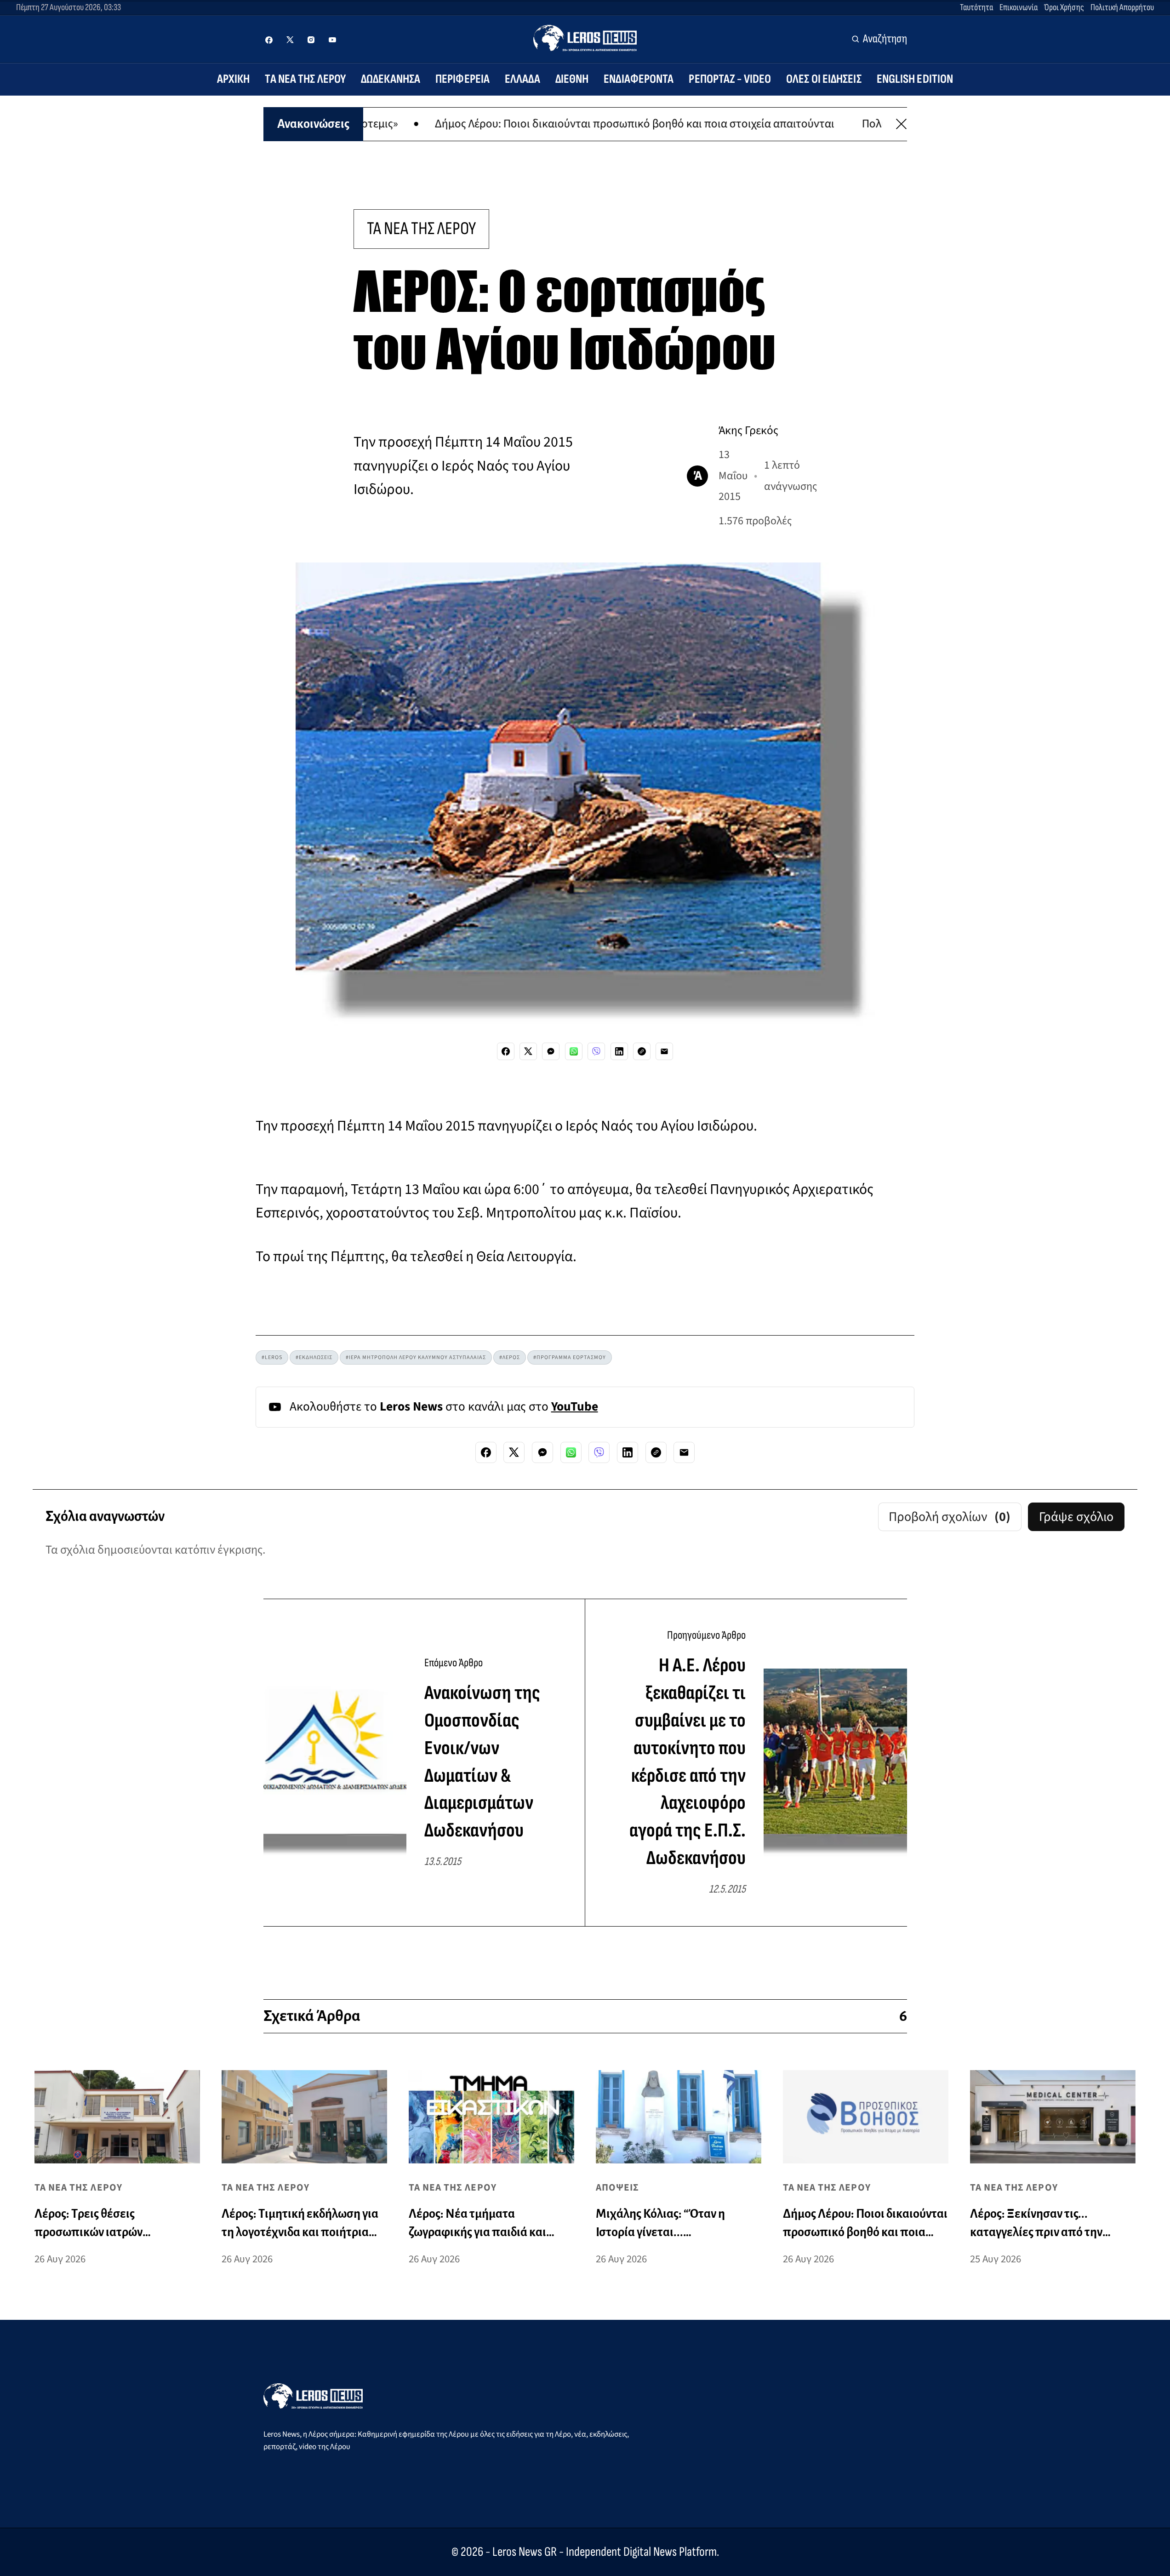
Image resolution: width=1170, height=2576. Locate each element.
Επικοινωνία (1019, 7)
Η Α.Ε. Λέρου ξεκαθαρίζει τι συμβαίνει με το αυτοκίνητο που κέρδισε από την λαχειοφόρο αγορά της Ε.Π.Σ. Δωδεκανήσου (688, 1762)
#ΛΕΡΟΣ (510, 1357)
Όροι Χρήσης (1064, 7)
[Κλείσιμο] (901, 124)
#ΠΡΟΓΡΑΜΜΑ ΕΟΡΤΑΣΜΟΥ (570, 1357)
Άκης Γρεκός (748, 430)
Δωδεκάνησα (391, 79)
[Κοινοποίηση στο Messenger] (551, 1051)
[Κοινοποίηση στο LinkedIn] (619, 1051)
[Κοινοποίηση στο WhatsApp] (574, 1051)
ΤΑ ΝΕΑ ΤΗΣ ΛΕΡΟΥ (421, 229)
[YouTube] (332, 40)
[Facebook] (269, 40)
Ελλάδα (522, 79)
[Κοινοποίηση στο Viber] (596, 1051)
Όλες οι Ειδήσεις (824, 79)
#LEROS (272, 1357)
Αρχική (234, 79)
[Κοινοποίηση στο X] (528, 1051)
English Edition (915, 79)
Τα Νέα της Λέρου (305, 79)
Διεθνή (572, 79)
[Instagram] (311, 40)
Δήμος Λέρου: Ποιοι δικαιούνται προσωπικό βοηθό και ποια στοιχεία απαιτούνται (506, 124)
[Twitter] (290, 40)
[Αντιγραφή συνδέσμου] (642, 1051)
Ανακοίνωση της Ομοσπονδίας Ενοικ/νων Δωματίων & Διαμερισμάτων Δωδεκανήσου (482, 1762)
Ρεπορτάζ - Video (730, 79)
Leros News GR (525, 2552)
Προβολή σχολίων (950, 1517)
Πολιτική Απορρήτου (1122, 7)
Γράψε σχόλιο (1076, 1517)
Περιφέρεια (462, 79)
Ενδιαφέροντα (639, 79)
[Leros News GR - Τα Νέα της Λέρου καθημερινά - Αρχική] (585, 38)
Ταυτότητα (976, 7)
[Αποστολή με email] (664, 1051)
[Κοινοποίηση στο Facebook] (506, 1051)
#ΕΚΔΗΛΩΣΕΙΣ (314, 1357)
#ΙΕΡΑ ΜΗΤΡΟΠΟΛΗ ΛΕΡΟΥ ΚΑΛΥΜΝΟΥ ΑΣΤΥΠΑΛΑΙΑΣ (416, 1357)
